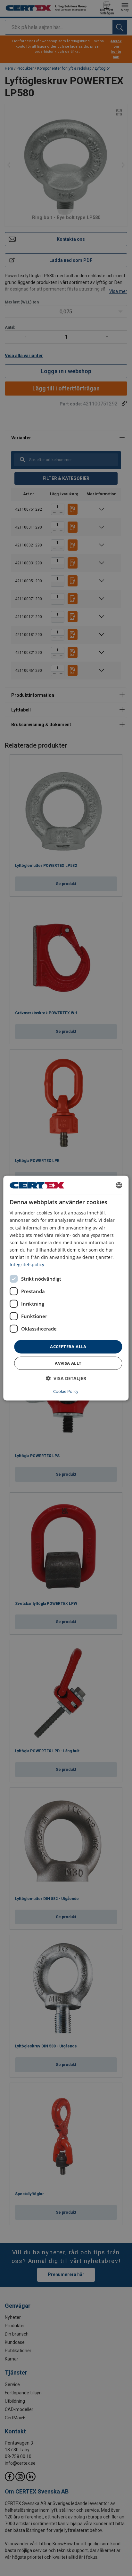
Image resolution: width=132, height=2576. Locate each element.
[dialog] (66, 1288)
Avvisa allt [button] (68, 1363)
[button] (66, 1378)
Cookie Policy (66, 1391)
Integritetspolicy (27, 1264)
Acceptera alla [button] (68, 1347)
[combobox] (119, 1185)
